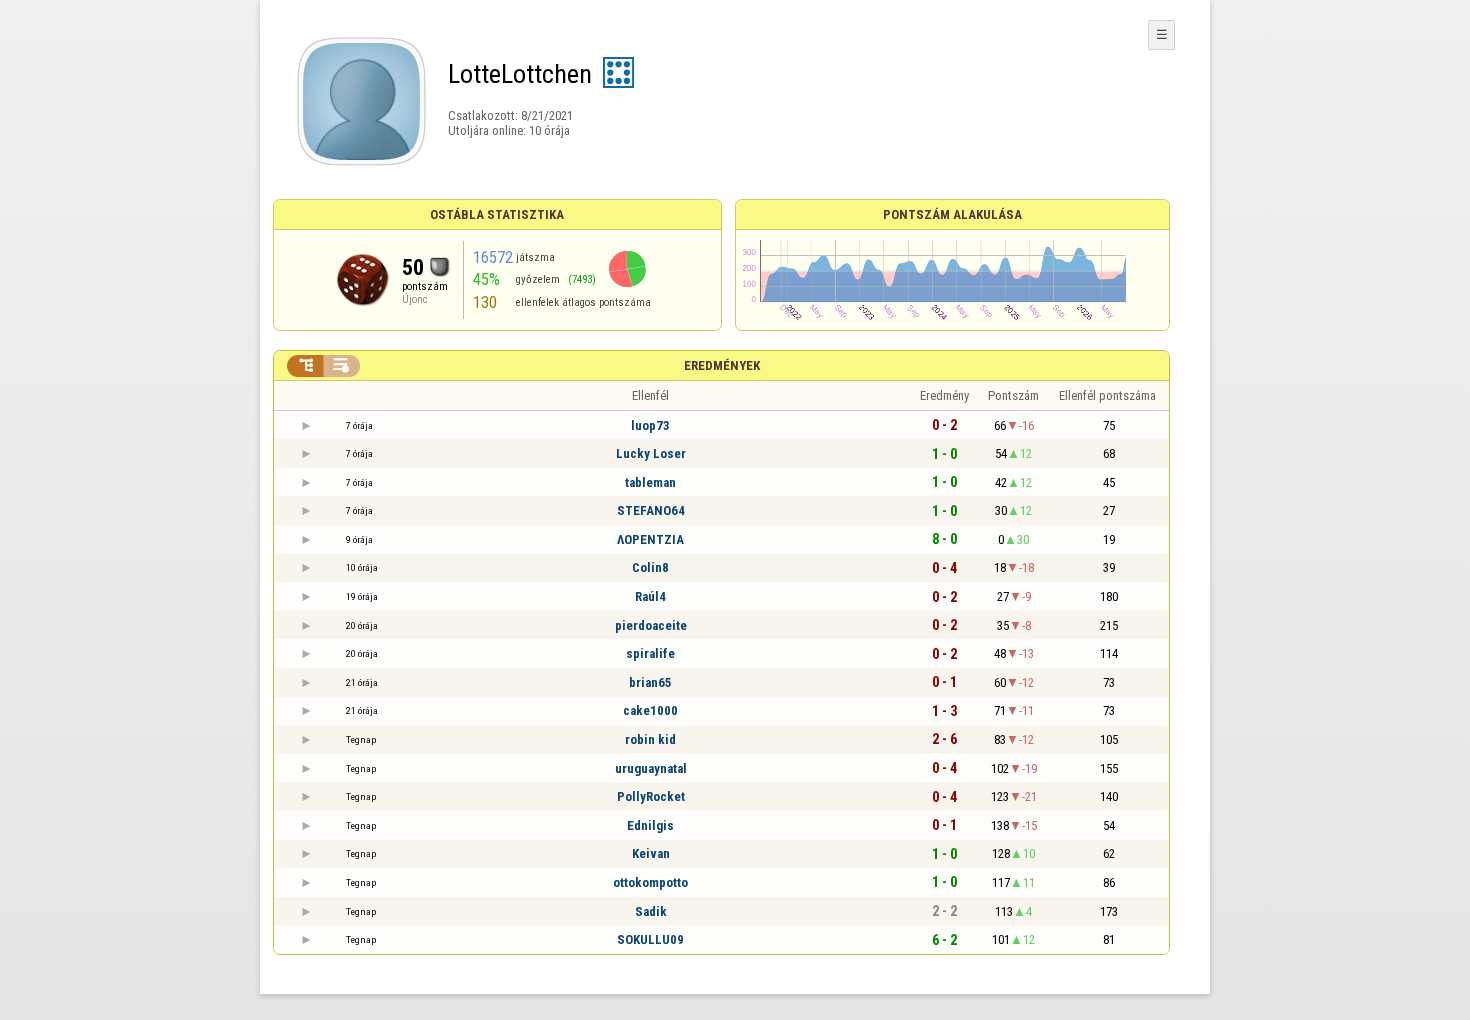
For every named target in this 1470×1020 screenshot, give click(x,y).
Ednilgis (650, 825)
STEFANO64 (651, 510)
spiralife (650, 653)
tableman (650, 482)
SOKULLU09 (650, 939)
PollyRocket (651, 796)
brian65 (650, 682)
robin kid (650, 739)
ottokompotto (650, 882)
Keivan (651, 853)
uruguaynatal (651, 768)
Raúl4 (650, 596)
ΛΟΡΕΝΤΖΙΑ (650, 539)
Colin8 (650, 567)
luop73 (650, 425)
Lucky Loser (651, 453)
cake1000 (650, 710)
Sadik (651, 911)
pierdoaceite (651, 625)
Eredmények (722, 365)
